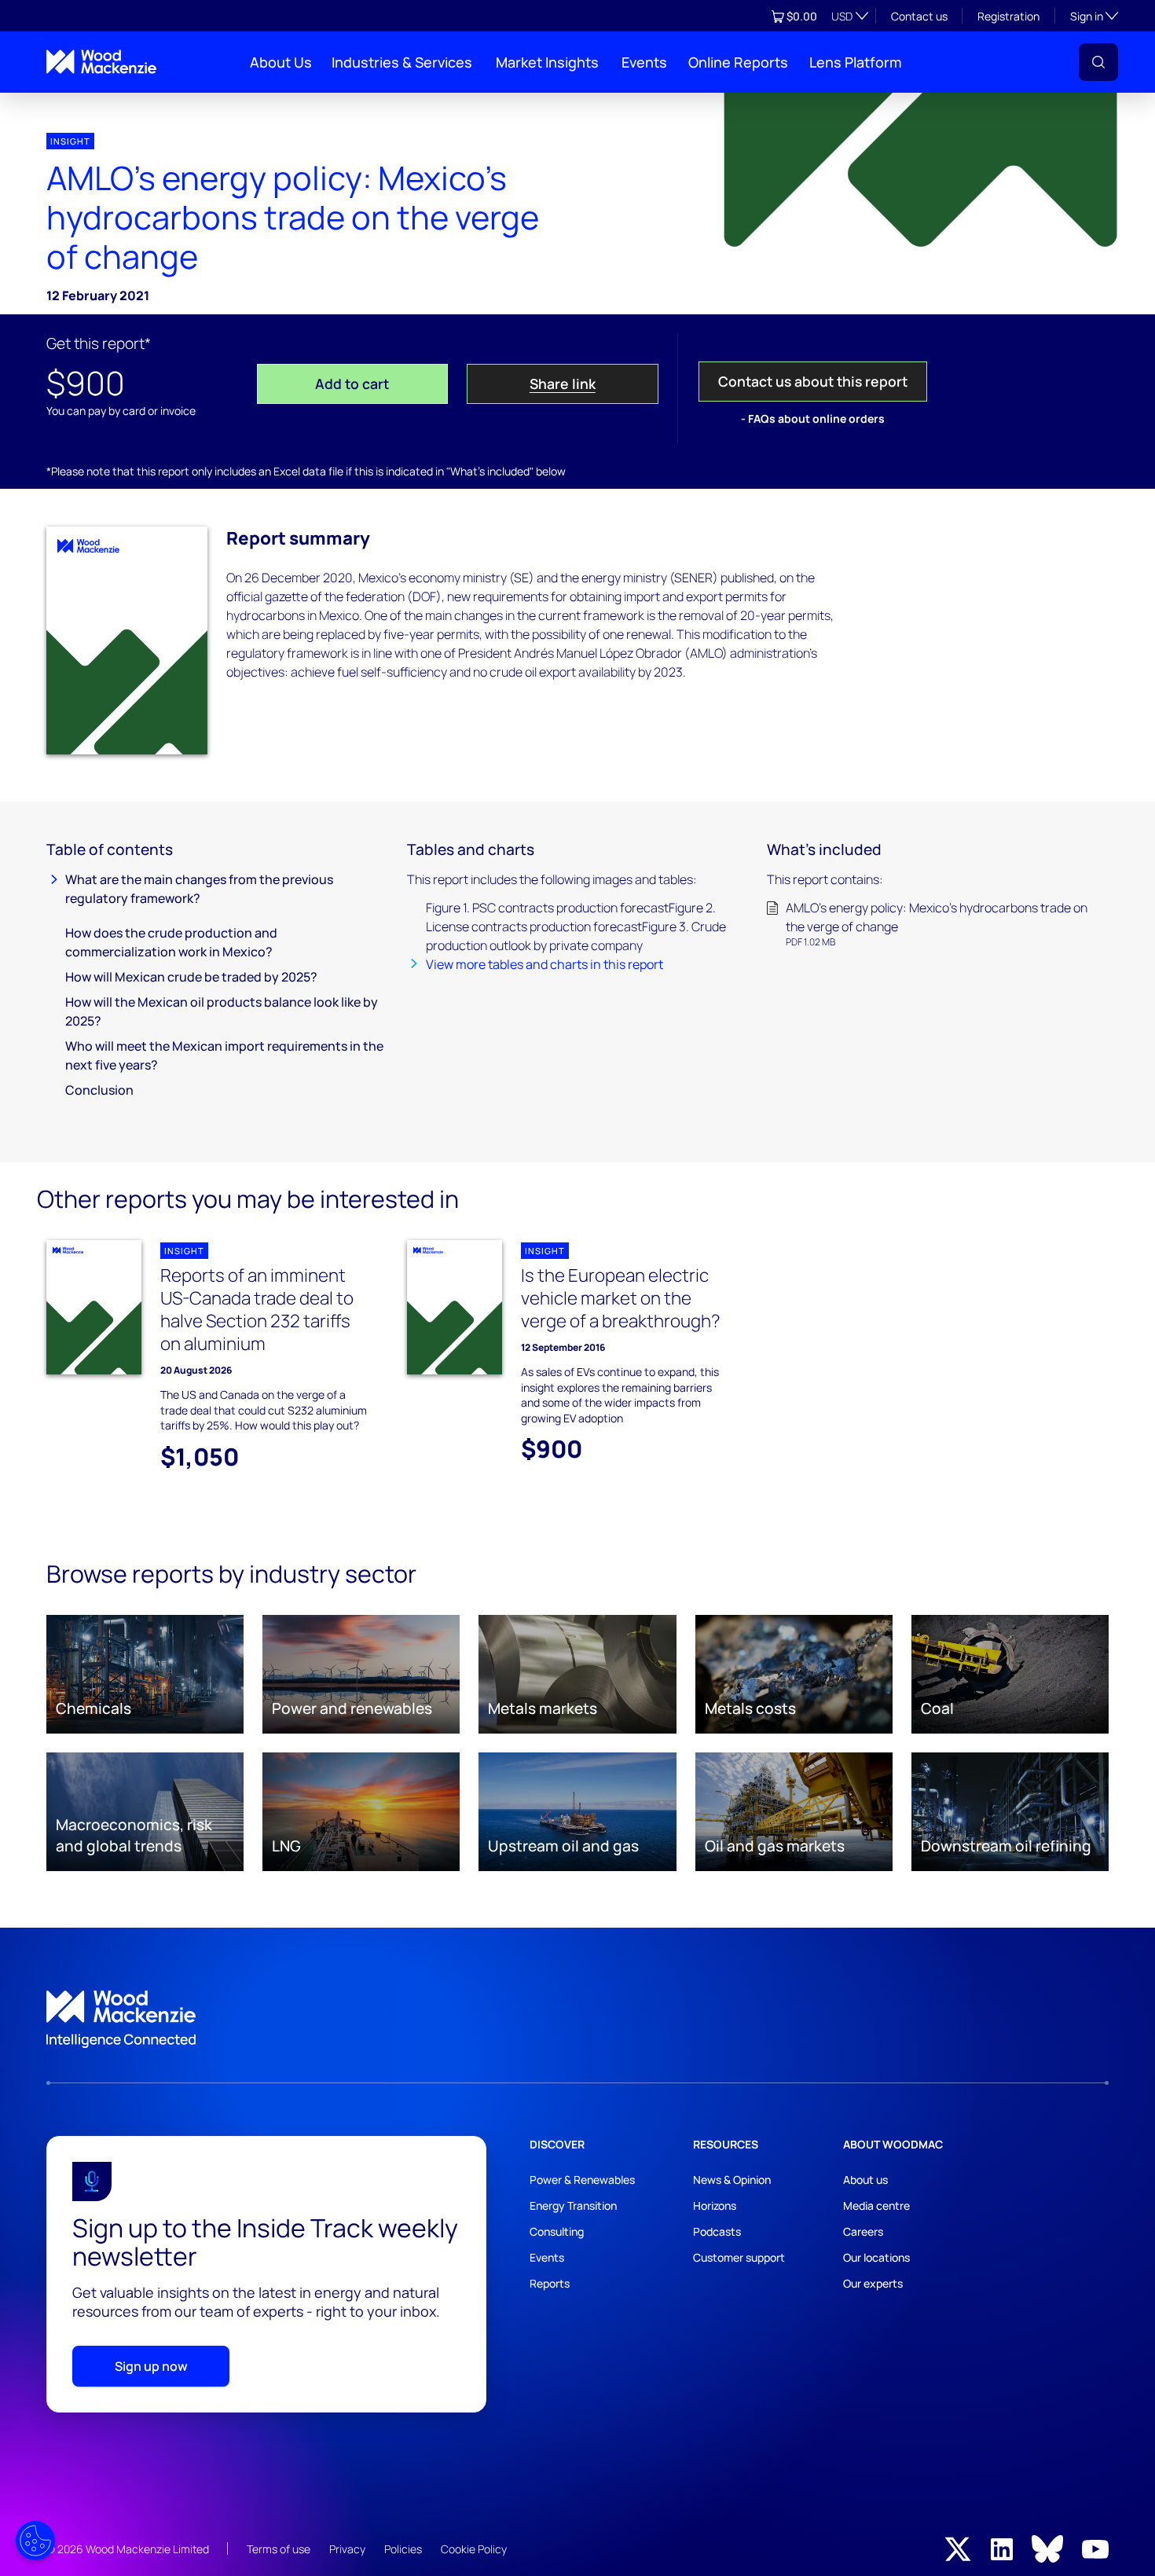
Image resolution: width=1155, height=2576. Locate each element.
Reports (550, 2283)
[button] (1098, 62)
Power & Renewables (582, 2180)
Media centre (876, 2205)
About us (865, 2180)
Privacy (347, 2549)
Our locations (876, 2257)
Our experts (873, 2283)
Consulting (557, 2231)
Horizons (715, 2205)
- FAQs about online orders (813, 418)
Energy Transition (573, 2205)
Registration (1008, 16)
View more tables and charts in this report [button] (544, 964)
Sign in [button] (1094, 16)
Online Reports (738, 62)
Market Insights (547, 62)
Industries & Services (402, 62)
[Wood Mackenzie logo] (101, 62)
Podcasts (717, 2231)
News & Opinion (732, 2180)
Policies (403, 2549)
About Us (281, 62)
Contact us (919, 16)
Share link (563, 383)
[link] (577, 2020)
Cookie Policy (474, 2549)
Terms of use (279, 2549)
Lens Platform (856, 62)
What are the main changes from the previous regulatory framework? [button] (199, 889)
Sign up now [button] (151, 2366)
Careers (863, 2231)
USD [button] (842, 16)
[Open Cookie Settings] (35, 2541)
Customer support (739, 2257)
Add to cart (352, 383)
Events (644, 62)
